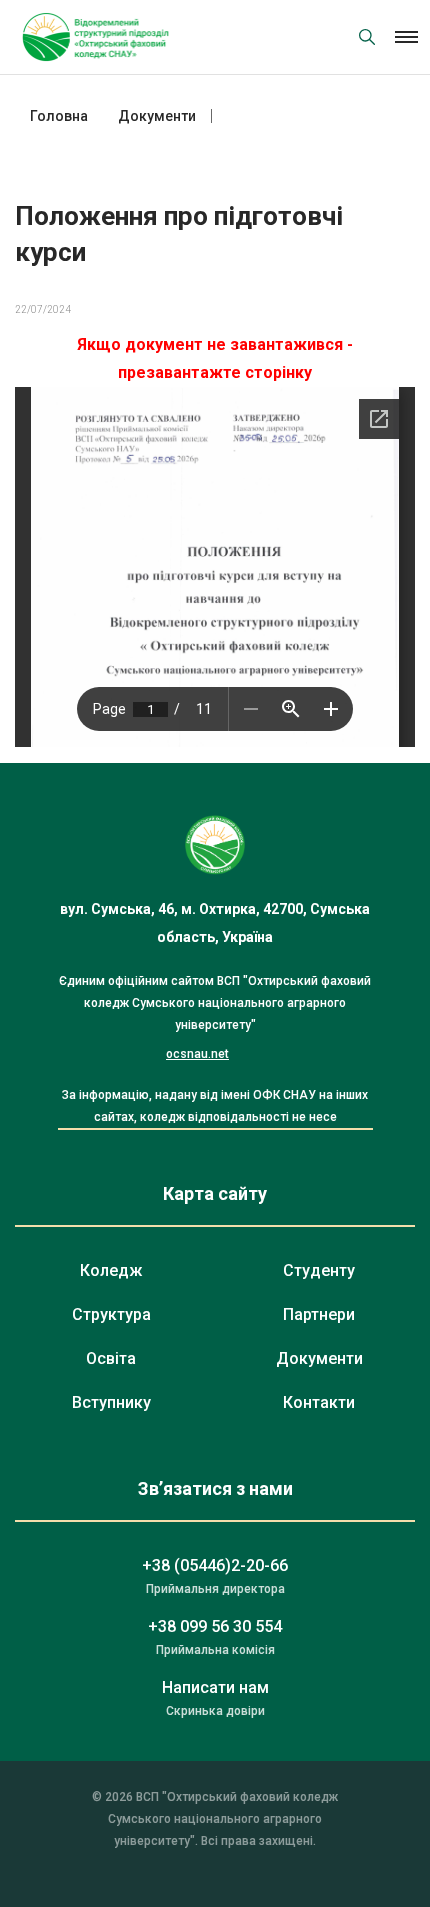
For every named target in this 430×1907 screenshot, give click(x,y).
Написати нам (215, 1687)
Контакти (319, 1402)
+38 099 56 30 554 (215, 1626)
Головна (59, 116)
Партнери (319, 1314)
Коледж (111, 1270)
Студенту (319, 1270)
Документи (319, 1358)
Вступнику (111, 1402)
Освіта (111, 1358)
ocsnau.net (197, 1054)
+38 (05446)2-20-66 (215, 1565)
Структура (111, 1314)
